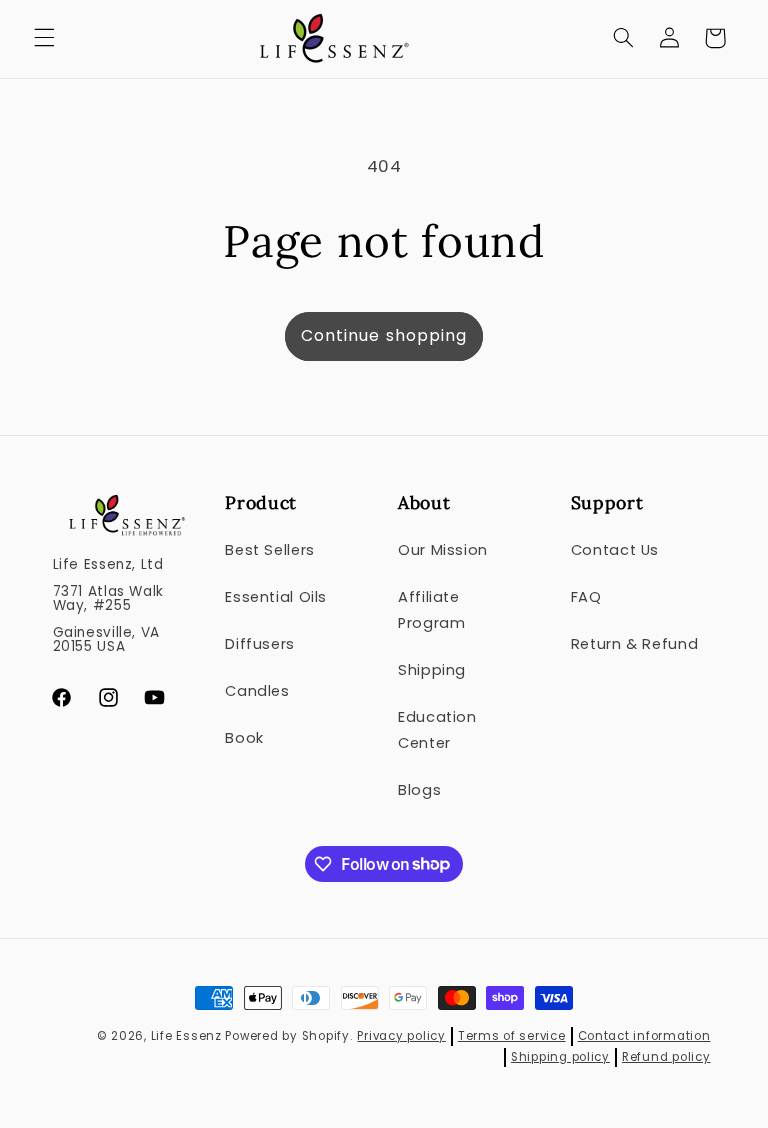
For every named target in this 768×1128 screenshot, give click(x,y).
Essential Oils (276, 597)
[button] (44, 38)
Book (244, 738)
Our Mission (443, 550)
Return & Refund (634, 644)
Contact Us (615, 550)
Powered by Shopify (287, 1036)
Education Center (437, 730)
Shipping (432, 670)
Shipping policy (560, 1057)
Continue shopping (384, 335)
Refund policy (666, 1057)
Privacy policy (401, 1036)
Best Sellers (270, 550)
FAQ (586, 597)
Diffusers (260, 644)
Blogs (419, 790)
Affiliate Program (431, 610)
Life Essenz (186, 1036)
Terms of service (512, 1036)
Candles (257, 691)
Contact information (644, 1036)
